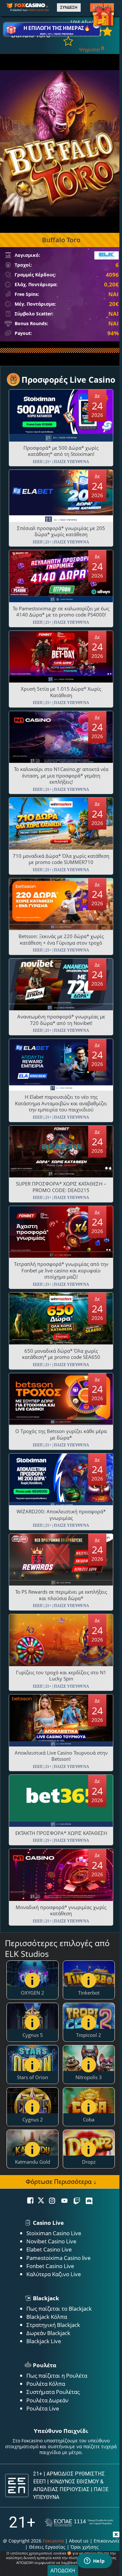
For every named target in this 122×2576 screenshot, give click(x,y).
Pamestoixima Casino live (59, 2258)
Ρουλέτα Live (43, 2408)
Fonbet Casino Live (50, 2266)
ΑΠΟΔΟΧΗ (63, 2570)
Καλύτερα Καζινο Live (54, 2274)
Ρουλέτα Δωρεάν (47, 2400)
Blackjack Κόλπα (47, 2317)
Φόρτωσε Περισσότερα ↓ (61, 2181)
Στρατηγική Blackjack (53, 2325)
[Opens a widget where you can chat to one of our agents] (94, 2561)
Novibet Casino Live (51, 2241)
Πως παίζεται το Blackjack (59, 2309)
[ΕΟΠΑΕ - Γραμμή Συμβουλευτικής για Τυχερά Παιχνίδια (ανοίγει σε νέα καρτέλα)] (79, 2523)
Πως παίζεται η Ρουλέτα (57, 2376)
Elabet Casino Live (49, 2249)
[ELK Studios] (107, 255)
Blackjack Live (44, 2341)
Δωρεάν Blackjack (48, 2333)
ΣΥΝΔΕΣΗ (69, 7)
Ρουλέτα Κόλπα (46, 2384)
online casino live (38, 10)
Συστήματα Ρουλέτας (53, 2392)
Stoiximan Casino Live (54, 2233)
